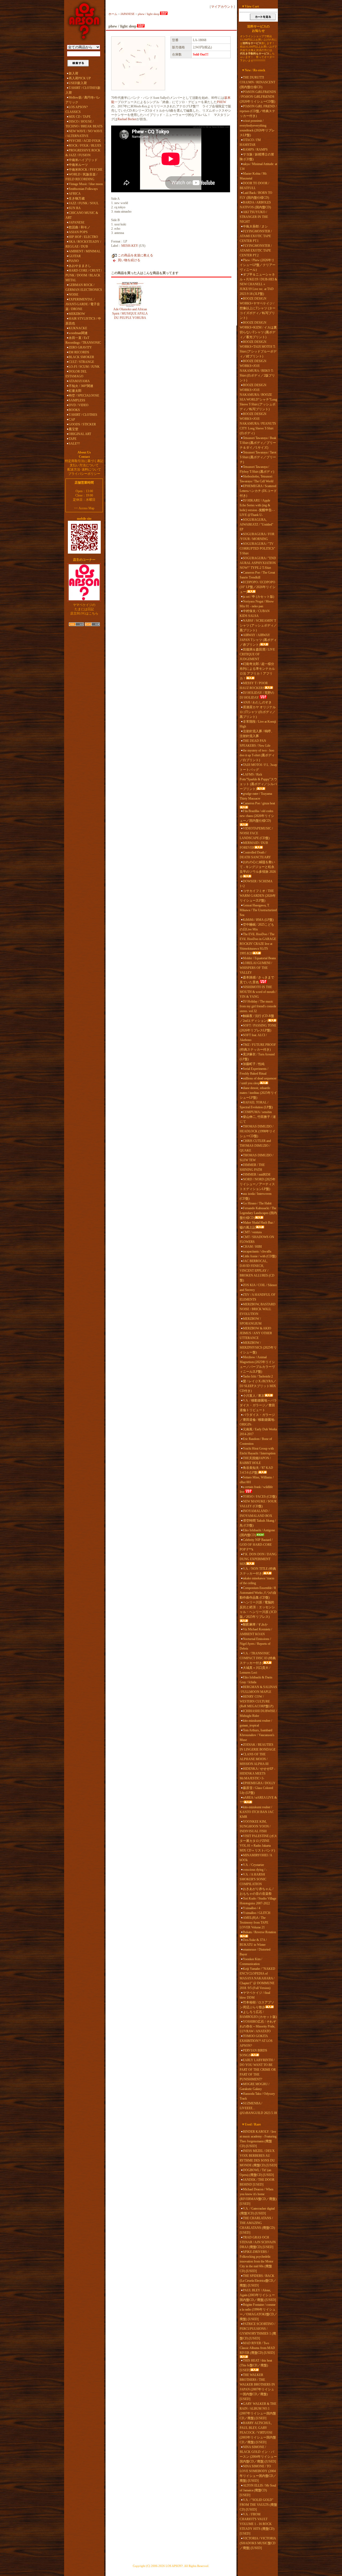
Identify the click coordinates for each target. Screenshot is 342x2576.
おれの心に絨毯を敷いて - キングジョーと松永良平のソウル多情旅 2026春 (258, 869)
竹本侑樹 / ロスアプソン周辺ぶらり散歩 (257, 2005)
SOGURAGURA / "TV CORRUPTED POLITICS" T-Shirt (257, 549)
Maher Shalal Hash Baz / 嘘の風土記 (257, 1225)
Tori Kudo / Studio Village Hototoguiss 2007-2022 (258, 1901)
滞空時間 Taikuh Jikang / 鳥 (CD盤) (258, 1523)
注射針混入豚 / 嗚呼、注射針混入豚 (257, 734)
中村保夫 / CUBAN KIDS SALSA (255, 613)
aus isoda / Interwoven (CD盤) (256, 1196)
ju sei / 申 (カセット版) (259, 597)
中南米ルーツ (78, 165)
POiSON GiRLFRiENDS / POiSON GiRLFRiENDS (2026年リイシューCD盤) (258, 97)
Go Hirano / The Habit (257, 1203)
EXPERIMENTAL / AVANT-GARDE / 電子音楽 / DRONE (83, 304)
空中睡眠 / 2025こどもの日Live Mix (257, 927)
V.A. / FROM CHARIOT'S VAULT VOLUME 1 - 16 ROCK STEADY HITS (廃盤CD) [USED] (257, 2524)
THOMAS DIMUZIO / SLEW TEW (256, 1158)
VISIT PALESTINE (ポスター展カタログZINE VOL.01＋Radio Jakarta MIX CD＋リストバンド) (258, 1843)
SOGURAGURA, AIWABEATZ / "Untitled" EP (256, 524)
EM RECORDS (79, 352)
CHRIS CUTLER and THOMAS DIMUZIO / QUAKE (255, 1146)
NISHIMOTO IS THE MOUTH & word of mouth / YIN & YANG (258, 992)
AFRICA (75, 194)
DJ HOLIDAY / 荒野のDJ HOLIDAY (257, 695)
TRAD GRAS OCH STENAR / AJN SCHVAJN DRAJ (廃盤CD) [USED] (258, 2242)
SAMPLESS (77, 400)
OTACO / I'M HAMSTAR (250, 142)
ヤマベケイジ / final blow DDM (255, 1995)
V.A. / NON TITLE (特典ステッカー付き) (258, 1571)
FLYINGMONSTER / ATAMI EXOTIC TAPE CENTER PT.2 (256, 250)
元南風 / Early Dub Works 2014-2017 (258, 1432)
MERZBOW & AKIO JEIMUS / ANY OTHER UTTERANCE (256, 1333)
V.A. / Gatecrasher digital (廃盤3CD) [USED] (257, 2211)
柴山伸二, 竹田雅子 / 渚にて (258, 1119)
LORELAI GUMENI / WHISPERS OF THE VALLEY (256, 968)
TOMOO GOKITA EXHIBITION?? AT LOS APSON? (256, 2041)
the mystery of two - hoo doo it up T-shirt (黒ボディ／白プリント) (257, 755)
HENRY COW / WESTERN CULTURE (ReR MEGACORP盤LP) (256, 1701)
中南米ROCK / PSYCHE (85, 170)
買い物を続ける (129, 260)
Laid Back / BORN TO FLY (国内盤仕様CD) (256, 195)
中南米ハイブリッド (83, 160)
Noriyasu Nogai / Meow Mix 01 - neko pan (257, 604)
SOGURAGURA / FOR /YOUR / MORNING (257, 537)
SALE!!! (74, 444)
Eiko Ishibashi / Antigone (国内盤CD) (257, 1533)
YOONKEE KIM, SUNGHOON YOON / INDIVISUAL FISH (255, 1826)
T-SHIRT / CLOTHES (83, 415)
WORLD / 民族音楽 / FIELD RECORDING (81, 177)
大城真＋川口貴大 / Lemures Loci (255, 1670)
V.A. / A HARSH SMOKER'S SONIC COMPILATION (253, 1879)
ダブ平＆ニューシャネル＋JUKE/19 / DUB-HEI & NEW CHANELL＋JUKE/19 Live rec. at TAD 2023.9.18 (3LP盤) (258, 284)
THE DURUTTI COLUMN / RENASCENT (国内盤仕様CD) (257, 82)
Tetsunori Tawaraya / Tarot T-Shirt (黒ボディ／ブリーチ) (258, 457)
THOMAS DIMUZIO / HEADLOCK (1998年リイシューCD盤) (258, 1131)
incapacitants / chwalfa (257, 1251)
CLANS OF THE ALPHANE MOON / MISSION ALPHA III (254, 1759)
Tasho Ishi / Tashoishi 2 (258, 1376)
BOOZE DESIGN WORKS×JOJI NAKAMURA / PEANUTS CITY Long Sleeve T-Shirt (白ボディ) (258, 424)
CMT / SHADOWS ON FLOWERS (257, 1239)
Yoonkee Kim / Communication (251, 1962)
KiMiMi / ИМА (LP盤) (258, 920)
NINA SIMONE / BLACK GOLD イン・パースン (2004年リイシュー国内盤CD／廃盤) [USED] (258, 2454)
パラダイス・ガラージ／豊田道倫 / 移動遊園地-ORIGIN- (257, 1420)
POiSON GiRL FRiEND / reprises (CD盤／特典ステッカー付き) (258, 111)
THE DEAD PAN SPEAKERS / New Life (255, 743)
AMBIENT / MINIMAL (85, 251)
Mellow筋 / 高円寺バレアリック (83, 100)
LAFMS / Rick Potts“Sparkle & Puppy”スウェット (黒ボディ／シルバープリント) (258, 782)
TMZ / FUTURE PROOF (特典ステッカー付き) (258, 1047)
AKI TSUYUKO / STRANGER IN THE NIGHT (254, 217)
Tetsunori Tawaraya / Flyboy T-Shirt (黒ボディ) (257, 469)
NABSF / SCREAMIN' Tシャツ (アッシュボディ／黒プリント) (258, 625)
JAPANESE (77, 222)
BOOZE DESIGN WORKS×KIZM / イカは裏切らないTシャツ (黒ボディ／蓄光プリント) (258, 330)
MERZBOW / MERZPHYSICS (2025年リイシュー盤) (258, 1348)
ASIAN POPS (78, 232)
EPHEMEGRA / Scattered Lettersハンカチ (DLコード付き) (258, 491)
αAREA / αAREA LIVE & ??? (258, 1800)
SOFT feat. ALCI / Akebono (253, 1038)
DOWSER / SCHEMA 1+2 (256, 884)
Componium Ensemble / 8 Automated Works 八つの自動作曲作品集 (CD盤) (258, 1593)
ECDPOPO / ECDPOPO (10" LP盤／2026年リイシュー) (258, 587)
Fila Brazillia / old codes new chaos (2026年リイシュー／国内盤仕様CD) (257, 816)
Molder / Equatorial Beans (259, 958)
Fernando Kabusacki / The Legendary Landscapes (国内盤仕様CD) (258, 1213)
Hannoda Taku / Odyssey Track (257, 2096)
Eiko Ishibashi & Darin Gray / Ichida (256, 1680)
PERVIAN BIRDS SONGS (253, 2053)
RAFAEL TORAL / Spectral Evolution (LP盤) (256, 1105)
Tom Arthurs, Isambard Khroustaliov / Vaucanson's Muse (257, 1735)
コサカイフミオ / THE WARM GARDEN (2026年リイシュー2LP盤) (258, 896)
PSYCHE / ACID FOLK (85, 141)
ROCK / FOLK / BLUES (85, 146)
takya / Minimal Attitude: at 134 (258, 166)
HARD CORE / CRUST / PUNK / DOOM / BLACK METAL (84, 275)
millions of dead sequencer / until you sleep (258, 1081)
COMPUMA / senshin (257, 1112)
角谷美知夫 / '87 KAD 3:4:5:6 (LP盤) (256, 1470)
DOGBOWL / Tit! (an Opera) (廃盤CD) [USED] (257, 2172)
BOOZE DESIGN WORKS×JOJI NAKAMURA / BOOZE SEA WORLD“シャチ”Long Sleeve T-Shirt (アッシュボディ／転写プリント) (258, 397)
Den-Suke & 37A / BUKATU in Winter (253, 1942)
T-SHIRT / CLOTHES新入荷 (83, 90)
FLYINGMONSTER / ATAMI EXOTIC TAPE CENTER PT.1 (256, 236)
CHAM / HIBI (252, 1247)
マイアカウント (222, 7)
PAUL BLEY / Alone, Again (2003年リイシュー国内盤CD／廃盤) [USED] (258, 2295)
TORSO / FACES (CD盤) (260, 1497)
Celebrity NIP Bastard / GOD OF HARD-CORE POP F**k (256, 1545)
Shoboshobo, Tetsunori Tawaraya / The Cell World (256, 479)
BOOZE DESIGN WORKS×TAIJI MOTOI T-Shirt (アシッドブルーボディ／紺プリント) (258, 349)
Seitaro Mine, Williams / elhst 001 (257, 1480)
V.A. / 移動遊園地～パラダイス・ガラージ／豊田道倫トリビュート (258, 1405)
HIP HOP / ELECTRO (83, 237)
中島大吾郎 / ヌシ (255, 226)
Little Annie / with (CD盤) (260, 1256)
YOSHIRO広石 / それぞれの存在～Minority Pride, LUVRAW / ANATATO (258, 2026)
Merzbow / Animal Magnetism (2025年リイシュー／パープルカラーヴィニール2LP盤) (257, 1364)
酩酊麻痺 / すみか (255, 1624)
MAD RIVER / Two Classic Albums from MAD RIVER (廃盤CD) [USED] (257, 2348)
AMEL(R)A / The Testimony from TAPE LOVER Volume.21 (254, 1923)
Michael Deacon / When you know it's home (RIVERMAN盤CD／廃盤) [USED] (258, 2197)
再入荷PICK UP (80, 78)
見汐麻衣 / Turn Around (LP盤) (257, 1057)
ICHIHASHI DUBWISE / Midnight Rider (258, 1713)
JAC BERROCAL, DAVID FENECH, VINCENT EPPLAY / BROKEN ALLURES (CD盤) (257, 1271)
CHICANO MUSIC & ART (82, 215)
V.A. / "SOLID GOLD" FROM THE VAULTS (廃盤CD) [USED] (258, 2505)
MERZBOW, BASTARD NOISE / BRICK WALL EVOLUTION (258, 1309)
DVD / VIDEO (79, 405)
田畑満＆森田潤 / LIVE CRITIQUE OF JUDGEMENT (257, 654)
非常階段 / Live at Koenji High (258, 724)
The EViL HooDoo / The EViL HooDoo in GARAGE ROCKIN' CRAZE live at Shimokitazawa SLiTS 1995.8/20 (258, 944)
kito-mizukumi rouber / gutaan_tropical (256, 1723)
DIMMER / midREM (257, 1175)
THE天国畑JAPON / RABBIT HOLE (255, 1461)
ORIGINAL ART (80, 434)
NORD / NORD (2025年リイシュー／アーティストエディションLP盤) (258, 1184)
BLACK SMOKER (81, 357)
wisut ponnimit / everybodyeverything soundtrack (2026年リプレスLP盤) (257, 128)
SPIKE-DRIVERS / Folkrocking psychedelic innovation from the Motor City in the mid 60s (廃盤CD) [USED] (256, 2261)
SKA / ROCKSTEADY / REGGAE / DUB (83, 244)
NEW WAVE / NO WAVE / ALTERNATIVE (84, 134)
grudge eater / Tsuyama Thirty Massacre (256, 796)
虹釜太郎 (75, 391)
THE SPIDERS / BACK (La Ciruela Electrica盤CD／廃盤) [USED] (258, 2281)
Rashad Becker (127, 119)
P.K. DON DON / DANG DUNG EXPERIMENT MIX (258, 1559)
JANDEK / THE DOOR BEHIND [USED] (257, 2182)
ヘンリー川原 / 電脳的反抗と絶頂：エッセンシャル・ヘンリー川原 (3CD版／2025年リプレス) (258, 1610)
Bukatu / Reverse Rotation (259, 1932)
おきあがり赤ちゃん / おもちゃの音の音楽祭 (256, 1891)
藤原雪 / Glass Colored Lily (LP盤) (256, 1790)
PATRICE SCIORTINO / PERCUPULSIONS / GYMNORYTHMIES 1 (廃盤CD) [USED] (258, 2331)
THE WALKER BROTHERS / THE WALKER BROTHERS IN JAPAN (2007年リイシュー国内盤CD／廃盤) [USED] (257, 2387)
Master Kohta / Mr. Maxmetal (253, 176)
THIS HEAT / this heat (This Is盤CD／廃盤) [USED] (256, 2365)
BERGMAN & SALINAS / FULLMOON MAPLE (258, 1689)
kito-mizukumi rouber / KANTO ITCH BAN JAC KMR (257, 1812)
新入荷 (73, 73)
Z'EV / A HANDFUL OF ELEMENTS (258, 1297)
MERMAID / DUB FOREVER (254, 845)
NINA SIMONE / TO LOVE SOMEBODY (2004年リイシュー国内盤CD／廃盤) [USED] (258, 2473)
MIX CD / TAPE (80, 117)
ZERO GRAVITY (80, 347)
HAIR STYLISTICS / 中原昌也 (83, 321)
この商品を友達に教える (135, 255)
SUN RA (75, 208)
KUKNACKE (78, 328)
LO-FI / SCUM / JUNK (84, 367)
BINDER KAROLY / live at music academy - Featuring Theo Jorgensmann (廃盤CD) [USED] (258, 2139)
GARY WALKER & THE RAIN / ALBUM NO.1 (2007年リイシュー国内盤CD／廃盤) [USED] (258, 2411)
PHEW (221, 102)
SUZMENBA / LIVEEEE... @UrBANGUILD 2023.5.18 (258, 2108)
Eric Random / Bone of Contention (256, 1441)
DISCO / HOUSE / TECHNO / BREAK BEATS (84, 124)
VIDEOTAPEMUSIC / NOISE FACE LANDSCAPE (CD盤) (256, 833)
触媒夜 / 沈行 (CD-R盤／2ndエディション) (257, 1018)
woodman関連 (78, 333)
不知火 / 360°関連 (81, 386)
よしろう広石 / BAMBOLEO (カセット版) (258, 2014)
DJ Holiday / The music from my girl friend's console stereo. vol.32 (258, 1006)
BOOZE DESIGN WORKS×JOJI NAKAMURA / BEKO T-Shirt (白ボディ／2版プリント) (257, 371)
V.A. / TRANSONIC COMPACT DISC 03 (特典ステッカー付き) (258, 1658)
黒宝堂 (73, 429)
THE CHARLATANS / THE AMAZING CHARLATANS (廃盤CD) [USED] (257, 2225)
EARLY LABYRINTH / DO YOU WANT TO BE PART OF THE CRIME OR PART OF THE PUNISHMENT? (258, 2070)
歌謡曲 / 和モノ (79, 227)
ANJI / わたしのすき (257, 702)
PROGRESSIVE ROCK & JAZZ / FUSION (83, 153)
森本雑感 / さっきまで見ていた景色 (257, 980)
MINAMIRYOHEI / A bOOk (256, 1858)
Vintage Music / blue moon (86, 184)
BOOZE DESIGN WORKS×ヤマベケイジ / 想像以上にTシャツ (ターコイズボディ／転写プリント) (258, 308)
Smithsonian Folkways (83, 189)
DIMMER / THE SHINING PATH (252, 1167)
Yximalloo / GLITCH (257, 1913)
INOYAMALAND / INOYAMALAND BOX (256, 1513)
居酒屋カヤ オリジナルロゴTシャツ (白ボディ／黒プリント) (258, 712)
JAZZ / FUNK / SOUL (84, 203)
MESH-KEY (130, 246)
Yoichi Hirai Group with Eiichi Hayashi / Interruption (258, 1451)
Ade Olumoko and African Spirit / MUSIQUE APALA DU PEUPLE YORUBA (130, 314)
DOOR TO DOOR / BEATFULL (254, 186)
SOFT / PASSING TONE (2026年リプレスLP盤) (258, 1028)
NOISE (73, 295)
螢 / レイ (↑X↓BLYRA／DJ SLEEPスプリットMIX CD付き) (258, 1386)
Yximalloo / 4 (252, 1908)
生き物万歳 (77, 198)
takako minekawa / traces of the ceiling (257, 1581)
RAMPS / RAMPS (255, 150)
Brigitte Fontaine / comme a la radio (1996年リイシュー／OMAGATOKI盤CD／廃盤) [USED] (258, 2312)
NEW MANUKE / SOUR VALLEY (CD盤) (258, 1504)
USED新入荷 (78, 83)
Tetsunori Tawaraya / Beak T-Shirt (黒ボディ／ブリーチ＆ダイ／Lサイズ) (258, 443)
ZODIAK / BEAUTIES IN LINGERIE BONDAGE (258, 1747)
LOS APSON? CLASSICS (77, 109)
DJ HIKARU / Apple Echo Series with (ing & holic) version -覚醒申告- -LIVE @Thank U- (257, 508)
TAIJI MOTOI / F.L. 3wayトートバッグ (258, 767)
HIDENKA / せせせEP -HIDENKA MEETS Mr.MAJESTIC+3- (257, 1774)
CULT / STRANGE (81, 362)
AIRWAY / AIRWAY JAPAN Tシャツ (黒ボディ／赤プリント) (258, 640)
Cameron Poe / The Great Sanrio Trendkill (257, 575)
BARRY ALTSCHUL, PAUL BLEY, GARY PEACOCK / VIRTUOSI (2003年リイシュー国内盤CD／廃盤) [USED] (258, 2433)
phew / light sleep (149, 14)
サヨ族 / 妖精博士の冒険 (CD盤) (257, 157)
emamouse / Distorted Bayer (255, 1952)
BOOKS (74, 410)
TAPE (73, 439)
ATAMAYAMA (79, 381)
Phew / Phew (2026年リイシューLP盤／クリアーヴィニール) (258, 265)
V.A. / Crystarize (253, 1865)
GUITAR (75, 256)
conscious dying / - (255, 1870)
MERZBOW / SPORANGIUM (251, 1321)
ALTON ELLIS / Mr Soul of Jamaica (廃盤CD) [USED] (258, 2490)
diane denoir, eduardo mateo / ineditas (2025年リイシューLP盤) (258, 1093)
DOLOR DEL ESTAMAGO (76, 374)
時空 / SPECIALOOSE (84, 396)
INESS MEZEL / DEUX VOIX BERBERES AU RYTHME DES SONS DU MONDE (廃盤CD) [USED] (258, 2158)
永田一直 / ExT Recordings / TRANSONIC (83, 340)
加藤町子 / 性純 (254, 1064)
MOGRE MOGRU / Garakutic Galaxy (254, 2086)
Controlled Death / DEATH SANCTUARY (255, 855)
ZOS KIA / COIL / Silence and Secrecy (258, 1287)
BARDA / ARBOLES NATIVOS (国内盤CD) (255, 205)
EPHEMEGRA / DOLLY (259, 1783)
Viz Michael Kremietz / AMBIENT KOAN (256, 1632)
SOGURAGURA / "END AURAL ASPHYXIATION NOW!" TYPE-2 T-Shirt (258, 563)
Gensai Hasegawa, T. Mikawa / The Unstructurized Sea (258, 910)
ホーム (113, 14)
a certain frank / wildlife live (256, 1489)
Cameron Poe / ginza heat (259, 803)
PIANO (74, 261)
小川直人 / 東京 (254, 1396)
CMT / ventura (252, 1232)
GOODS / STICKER (82, 424)
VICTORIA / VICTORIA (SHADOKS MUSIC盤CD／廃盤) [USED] (258, 2543)
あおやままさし (80, 266)
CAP (72, 420)
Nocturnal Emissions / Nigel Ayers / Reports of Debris (255, 1644)
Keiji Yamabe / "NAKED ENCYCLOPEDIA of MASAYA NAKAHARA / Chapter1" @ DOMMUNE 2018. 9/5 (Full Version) (257, 1978)
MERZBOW (77, 314)
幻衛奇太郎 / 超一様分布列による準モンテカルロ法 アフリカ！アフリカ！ (257, 671)
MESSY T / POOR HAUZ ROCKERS (254, 686)
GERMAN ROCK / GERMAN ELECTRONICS (84, 287)
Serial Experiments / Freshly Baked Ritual (254, 1071)
